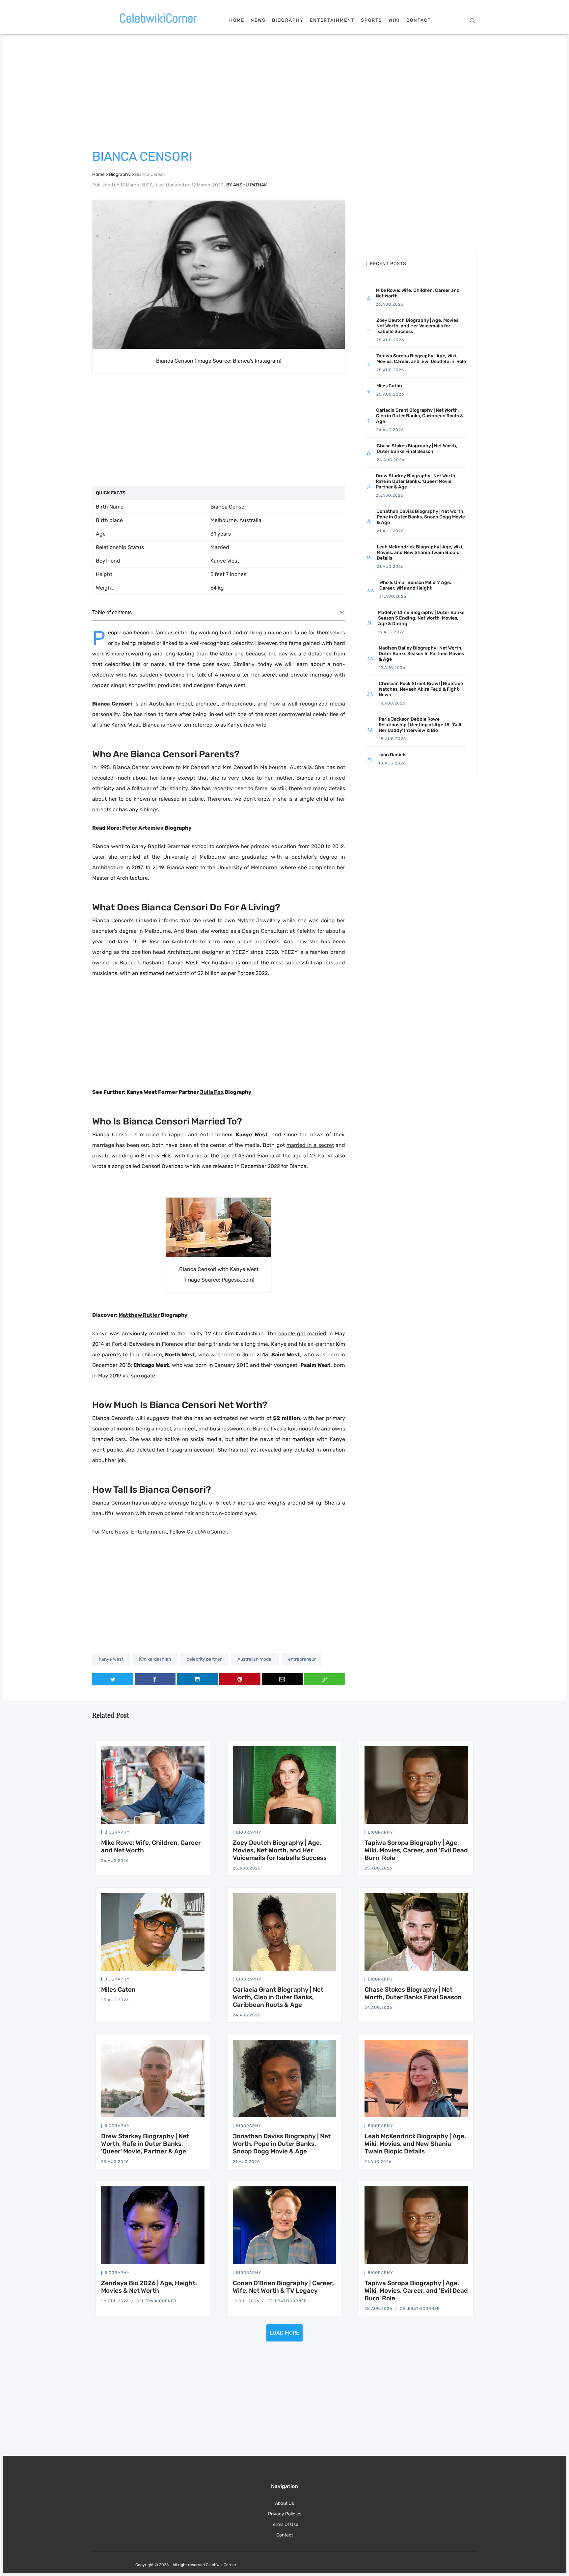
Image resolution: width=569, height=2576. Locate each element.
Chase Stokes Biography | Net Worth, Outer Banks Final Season (413, 1993)
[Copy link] (325, 1679)
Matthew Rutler (139, 1315)
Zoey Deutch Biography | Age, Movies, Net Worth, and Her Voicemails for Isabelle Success (280, 1850)
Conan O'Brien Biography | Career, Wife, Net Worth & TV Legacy (283, 2287)
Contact (419, 20)
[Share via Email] (282, 1679)
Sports (372, 20)
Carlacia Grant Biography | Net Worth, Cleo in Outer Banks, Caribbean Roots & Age (278, 1997)
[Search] (472, 20)
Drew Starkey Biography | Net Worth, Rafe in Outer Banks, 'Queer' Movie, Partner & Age (145, 2144)
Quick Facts (111, 493)
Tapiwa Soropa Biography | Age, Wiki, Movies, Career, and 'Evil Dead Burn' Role (416, 1850)
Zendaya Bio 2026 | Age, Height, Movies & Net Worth (149, 2287)
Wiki (394, 20)
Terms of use (284, 2524)
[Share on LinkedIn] (197, 1679)
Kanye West (111, 1659)
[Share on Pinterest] (240, 1679)
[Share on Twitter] (113, 1679)
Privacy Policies (285, 2514)
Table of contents (112, 612)
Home (237, 20)
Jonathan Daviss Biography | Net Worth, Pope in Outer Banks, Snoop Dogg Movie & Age (282, 2144)
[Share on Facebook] (155, 1679)
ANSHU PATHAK (250, 185)
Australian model (255, 1659)
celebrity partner (204, 1659)
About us (284, 2503)
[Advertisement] (284, 93)
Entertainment (332, 20)
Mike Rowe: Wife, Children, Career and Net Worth (151, 1846)
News (258, 20)
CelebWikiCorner (207, 1532)
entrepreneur (302, 1659)
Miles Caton (118, 1990)
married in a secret (310, 1145)
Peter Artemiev (143, 828)
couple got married (302, 1333)
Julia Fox (212, 1092)
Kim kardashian (155, 1659)
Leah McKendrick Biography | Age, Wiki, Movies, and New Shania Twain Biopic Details (415, 2144)
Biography (288, 20)
